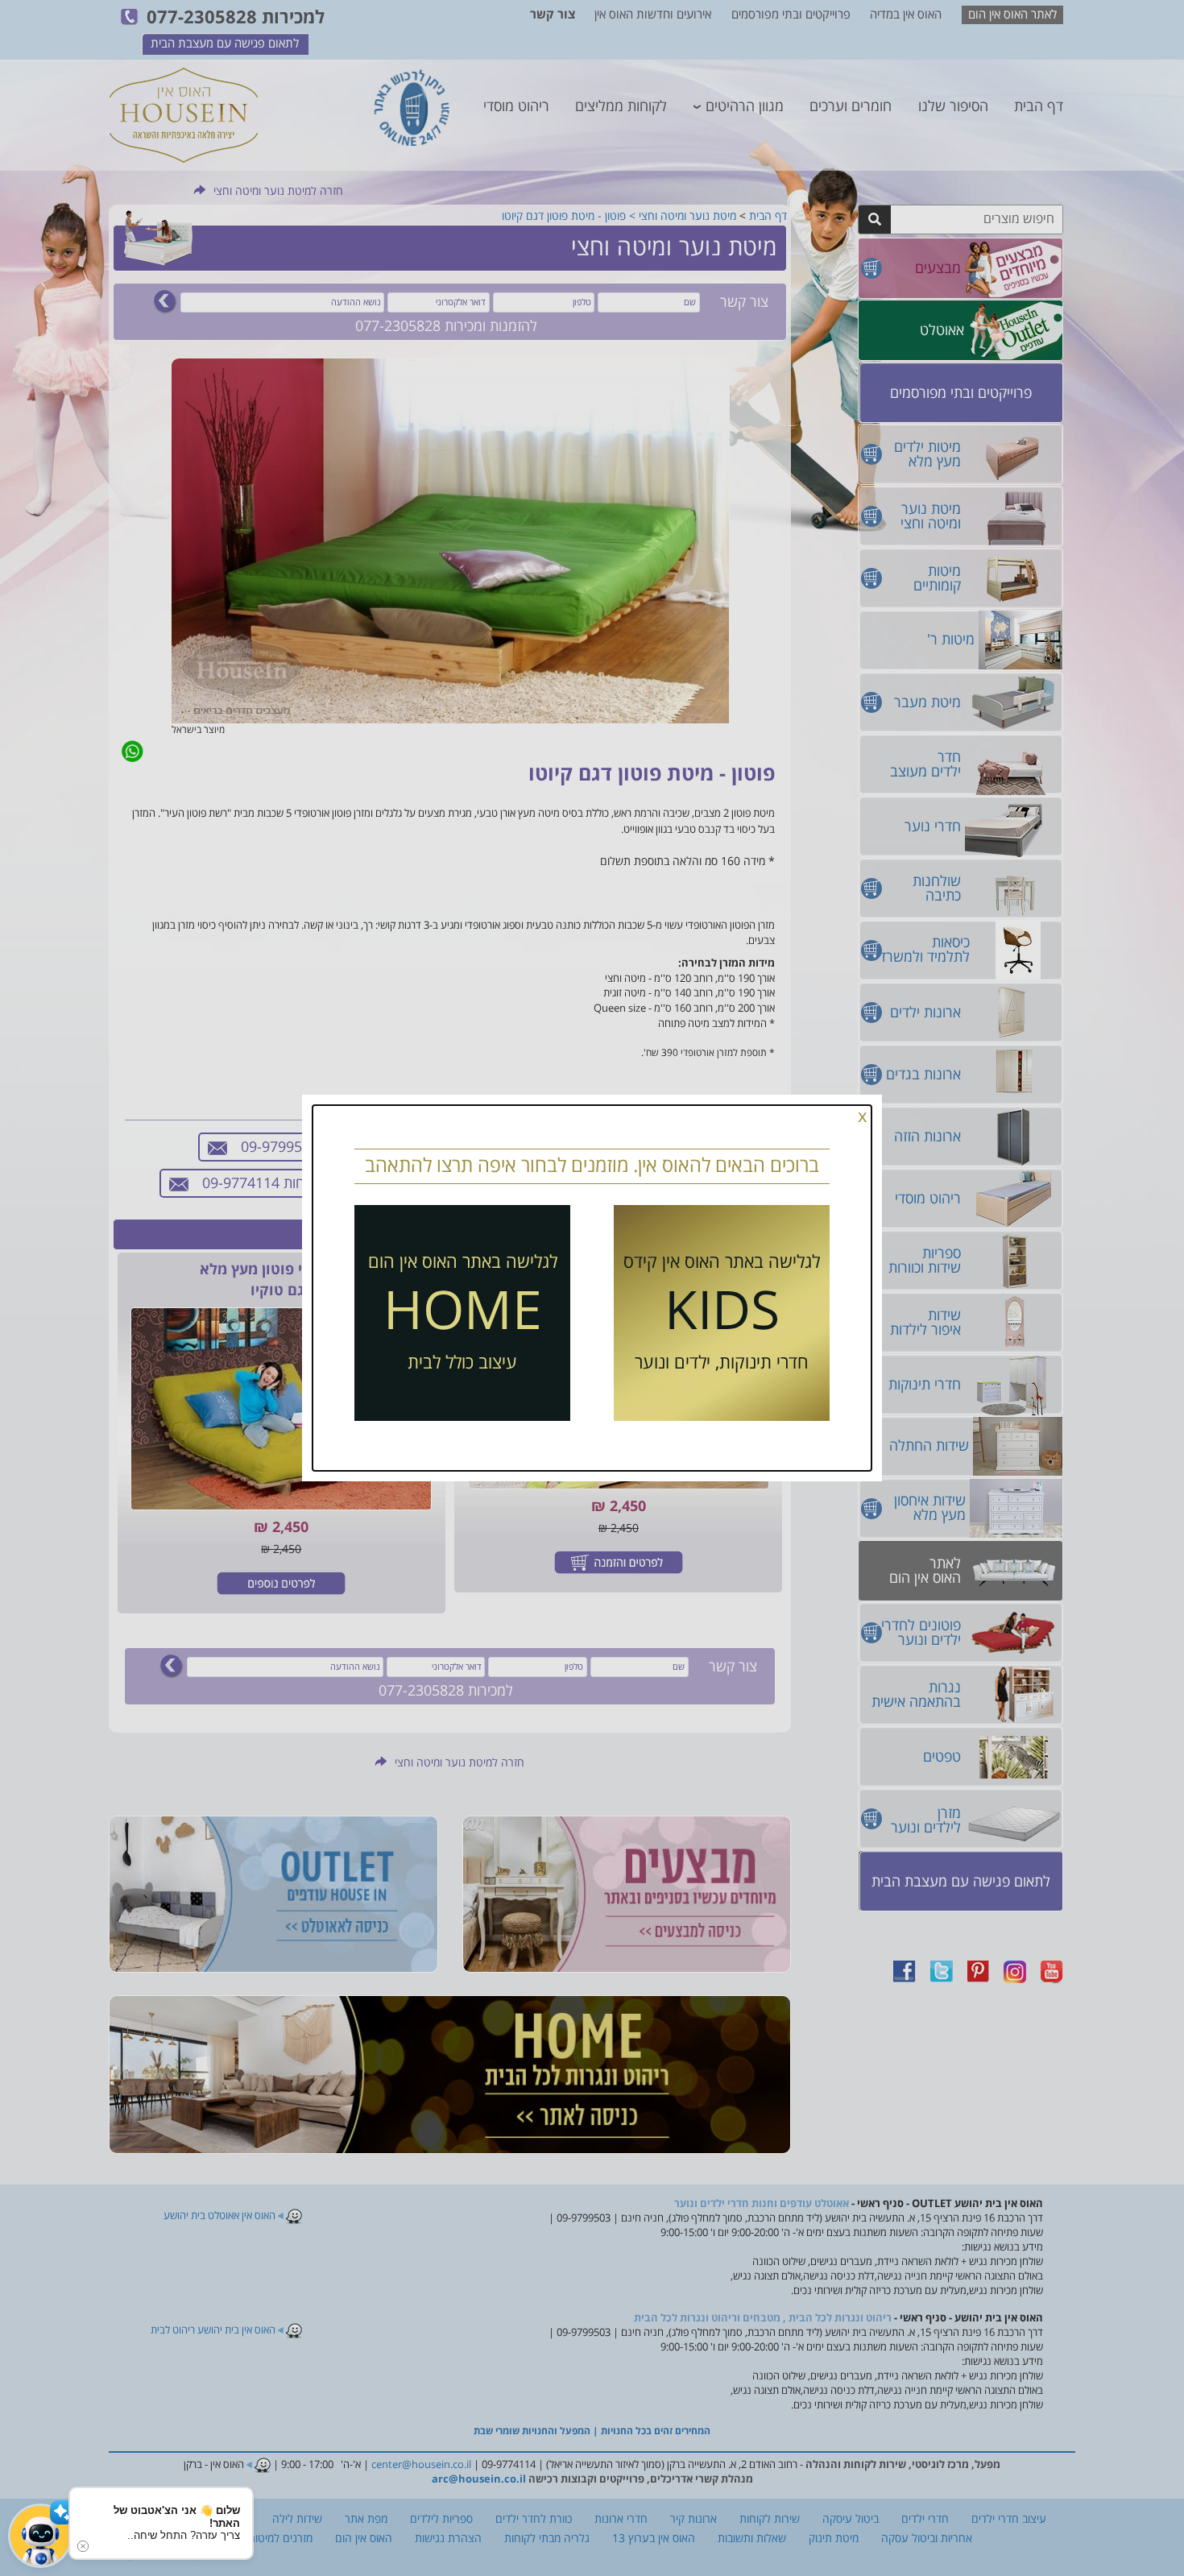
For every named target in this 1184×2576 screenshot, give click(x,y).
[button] (40, 2536)
